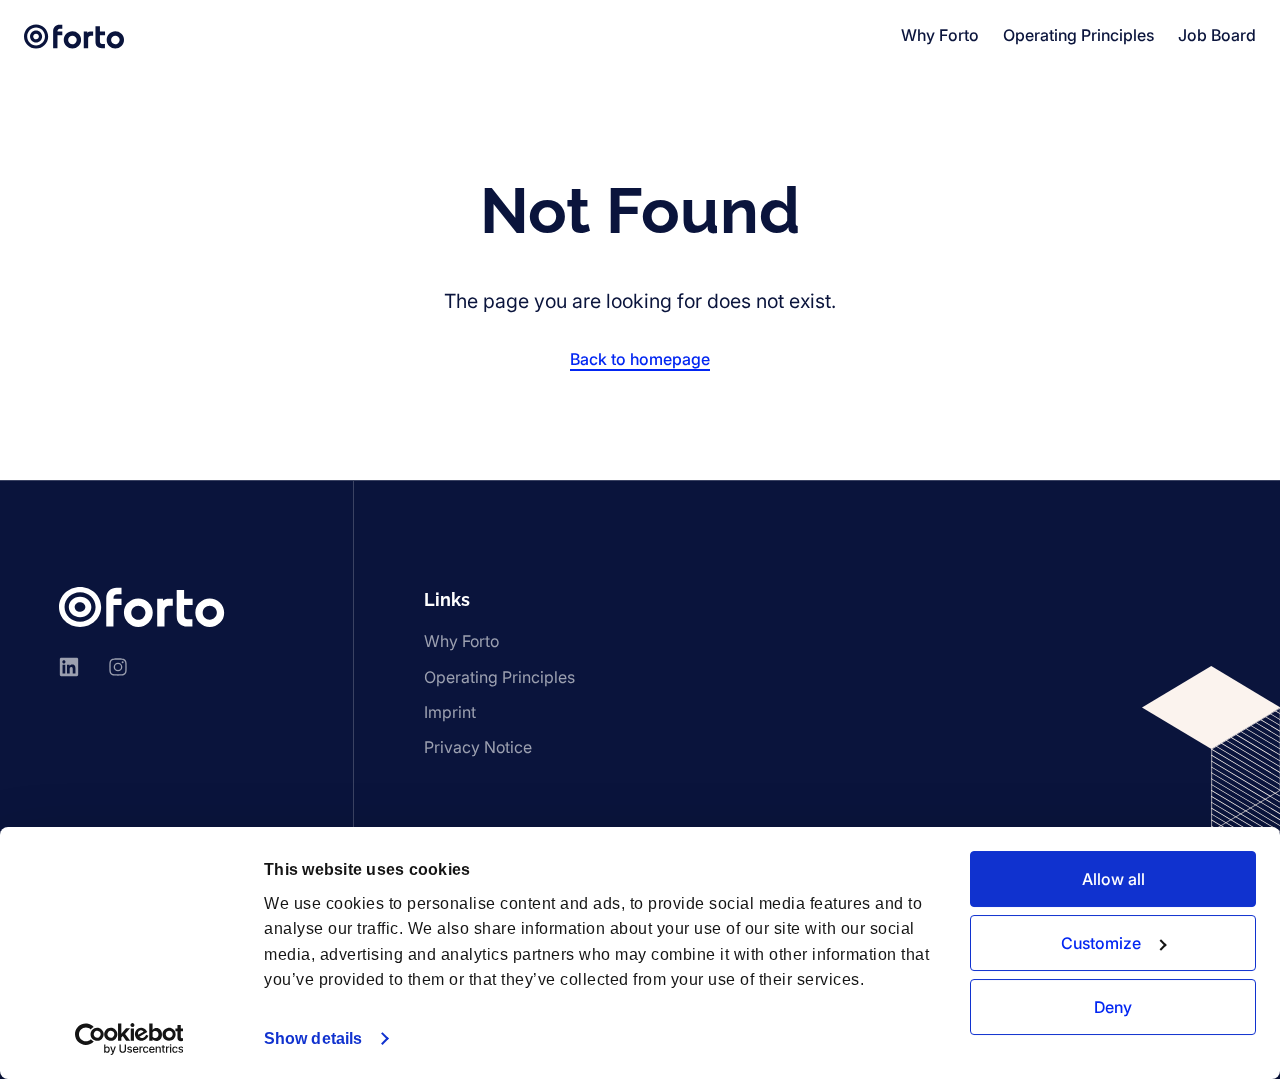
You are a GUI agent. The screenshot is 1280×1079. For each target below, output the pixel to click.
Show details (313, 1038)
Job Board (1217, 35)
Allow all (1113, 879)
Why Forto (940, 35)
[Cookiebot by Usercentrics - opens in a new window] (129, 1039)
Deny (1113, 1007)
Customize (1101, 943)
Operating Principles (1078, 35)
